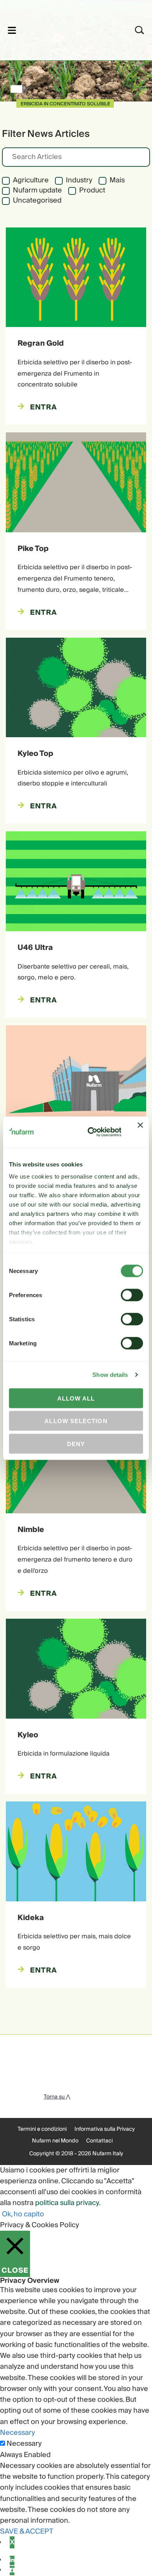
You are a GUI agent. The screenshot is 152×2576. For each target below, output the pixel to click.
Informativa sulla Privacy (105, 2129)
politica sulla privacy (67, 2203)
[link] (66, 29)
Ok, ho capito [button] (23, 2214)
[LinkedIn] (12, 2560)
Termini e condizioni (42, 2129)
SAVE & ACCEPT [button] (27, 2531)
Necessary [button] (18, 2433)
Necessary (24, 2444)
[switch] (132, 1295)
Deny (76, 1444)
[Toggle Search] (140, 30)
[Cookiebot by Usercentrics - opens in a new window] (90, 1132)
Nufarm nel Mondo (55, 2141)
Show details (110, 1375)
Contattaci (99, 2141)
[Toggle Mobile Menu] (12, 30)
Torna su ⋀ (57, 2097)
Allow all (76, 1398)
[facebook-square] (12, 2571)
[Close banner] (140, 1132)
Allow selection (76, 1421)
